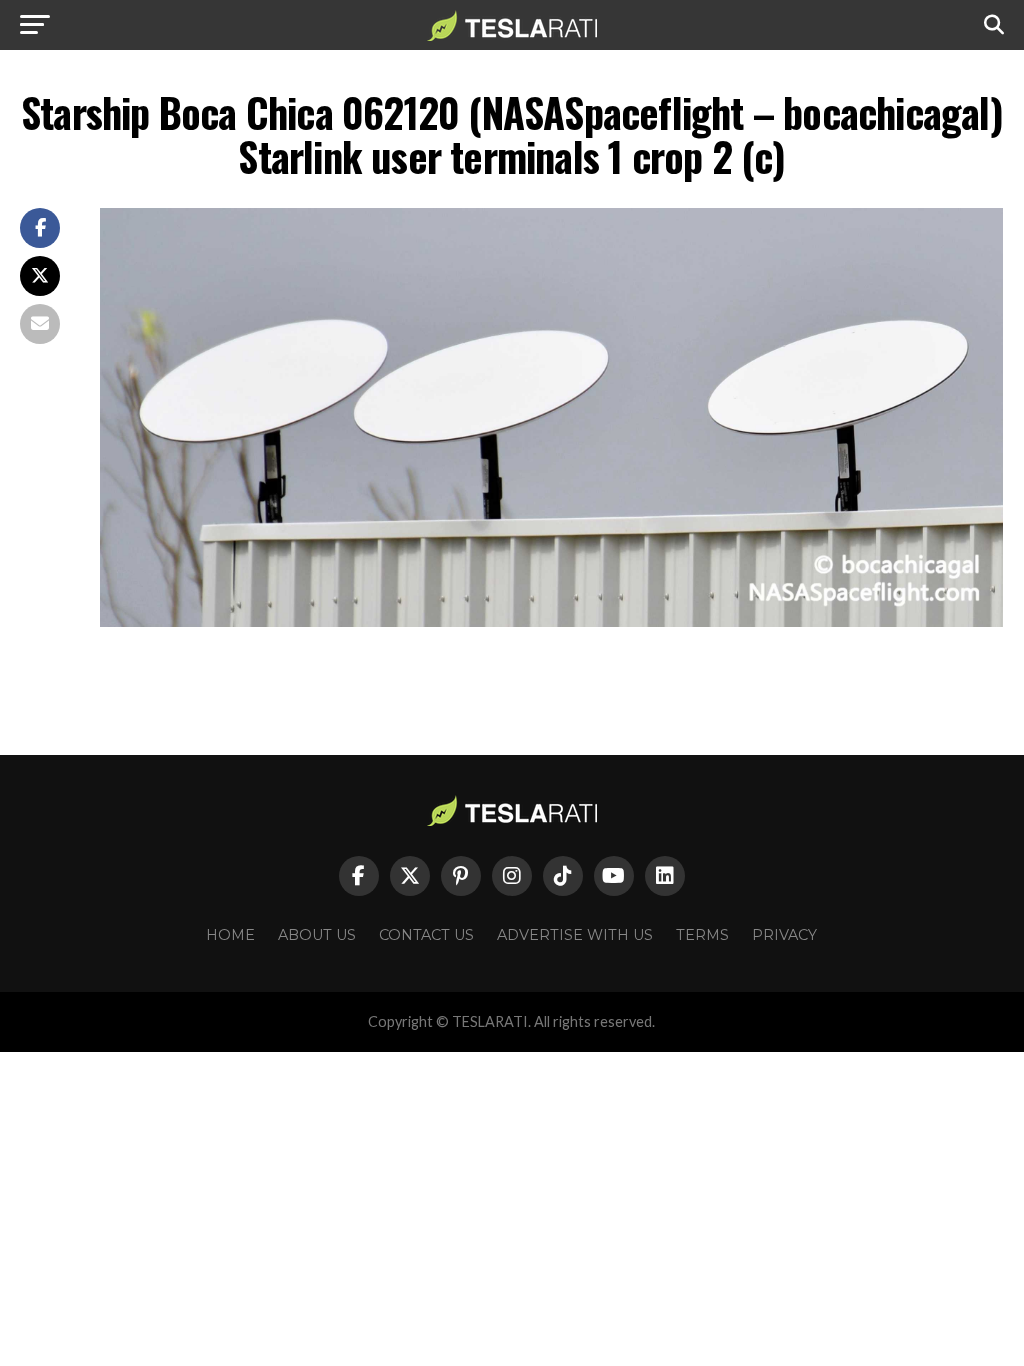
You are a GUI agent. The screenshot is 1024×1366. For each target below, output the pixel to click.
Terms (702, 935)
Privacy (784, 935)
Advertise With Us (575, 935)
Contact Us (426, 935)
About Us (317, 935)
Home (230, 935)
